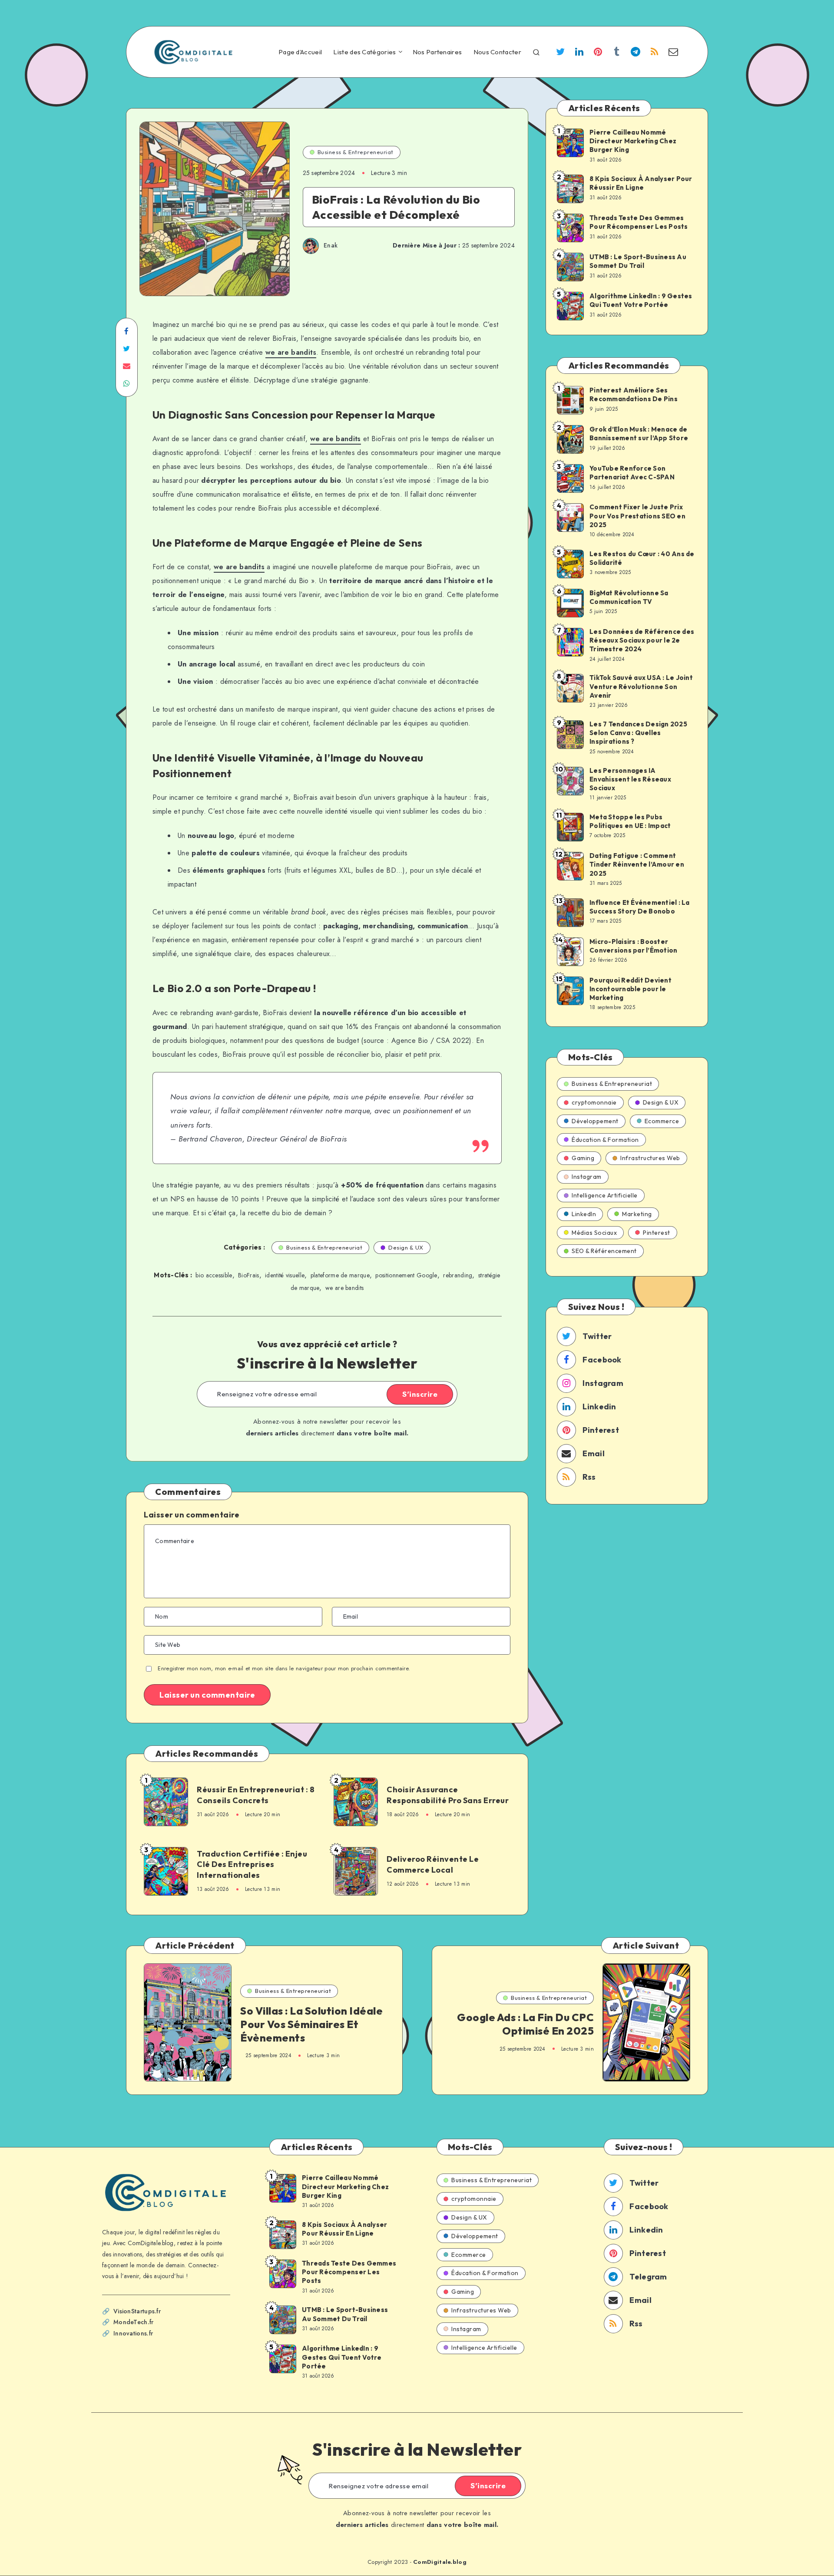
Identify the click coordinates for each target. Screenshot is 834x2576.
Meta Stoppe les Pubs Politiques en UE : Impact (630, 821)
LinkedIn (584, 1214)
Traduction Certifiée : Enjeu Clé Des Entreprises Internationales (252, 1864)
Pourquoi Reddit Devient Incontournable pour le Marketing (630, 989)
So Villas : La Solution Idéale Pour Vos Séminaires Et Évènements (311, 2024)
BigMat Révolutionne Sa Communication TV (629, 597)
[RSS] (655, 53)
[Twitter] (560, 53)
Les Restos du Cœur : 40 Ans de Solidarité (642, 558)
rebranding (458, 1275)
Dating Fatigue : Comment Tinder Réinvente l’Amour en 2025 (637, 864)
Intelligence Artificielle (605, 1195)
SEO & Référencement (604, 1251)
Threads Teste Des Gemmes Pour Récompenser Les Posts (639, 222)
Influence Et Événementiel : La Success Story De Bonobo (640, 907)
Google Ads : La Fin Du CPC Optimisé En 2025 (525, 2024)
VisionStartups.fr (137, 2311)
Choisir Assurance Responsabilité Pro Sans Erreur (448, 1795)
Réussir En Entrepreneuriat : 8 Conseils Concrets (256, 1795)
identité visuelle (285, 1275)
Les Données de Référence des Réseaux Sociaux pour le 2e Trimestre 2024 (642, 640)
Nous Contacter (497, 52)
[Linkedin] (579, 53)
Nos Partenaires (437, 52)
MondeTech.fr (134, 2322)
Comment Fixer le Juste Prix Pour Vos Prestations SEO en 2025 (637, 516)
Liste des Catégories (364, 52)
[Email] (673, 53)
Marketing (637, 1214)
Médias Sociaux (594, 1233)
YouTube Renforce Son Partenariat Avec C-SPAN (632, 473)
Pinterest (657, 1233)
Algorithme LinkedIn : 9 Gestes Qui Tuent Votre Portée (641, 300)
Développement (595, 1121)
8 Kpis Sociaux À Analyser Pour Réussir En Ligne (641, 183)
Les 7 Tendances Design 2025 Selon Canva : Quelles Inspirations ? (638, 733)
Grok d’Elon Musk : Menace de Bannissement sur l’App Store (639, 434)
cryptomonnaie (594, 1102)
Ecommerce (662, 1121)
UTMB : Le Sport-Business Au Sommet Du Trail (638, 261)
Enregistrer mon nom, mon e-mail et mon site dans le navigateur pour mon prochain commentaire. (284, 1668)
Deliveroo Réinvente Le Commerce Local (433, 1864)
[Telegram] (635, 53)
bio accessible (214, 1275)
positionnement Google (406, 1275)
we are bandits (291, 352)
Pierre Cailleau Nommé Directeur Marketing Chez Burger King (633, 141)
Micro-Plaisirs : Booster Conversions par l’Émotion (633, 946)
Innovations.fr (133, 2333)
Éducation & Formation (605, 1140)
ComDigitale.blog (440, 2562)
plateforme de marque (340, 1275)
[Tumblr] (617, 53)
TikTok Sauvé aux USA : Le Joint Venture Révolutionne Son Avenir (641, 686)
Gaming (583, 1158)
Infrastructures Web (650, 1158)
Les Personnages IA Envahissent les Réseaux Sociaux (630, 779)
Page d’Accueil (300, 52)
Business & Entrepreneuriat (356, 152)
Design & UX (406, 1247)
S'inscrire (420, 1394)
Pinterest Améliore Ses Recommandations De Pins (634, 394)
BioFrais (248, 1275)
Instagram (587, 1177)
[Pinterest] (598, 53)
